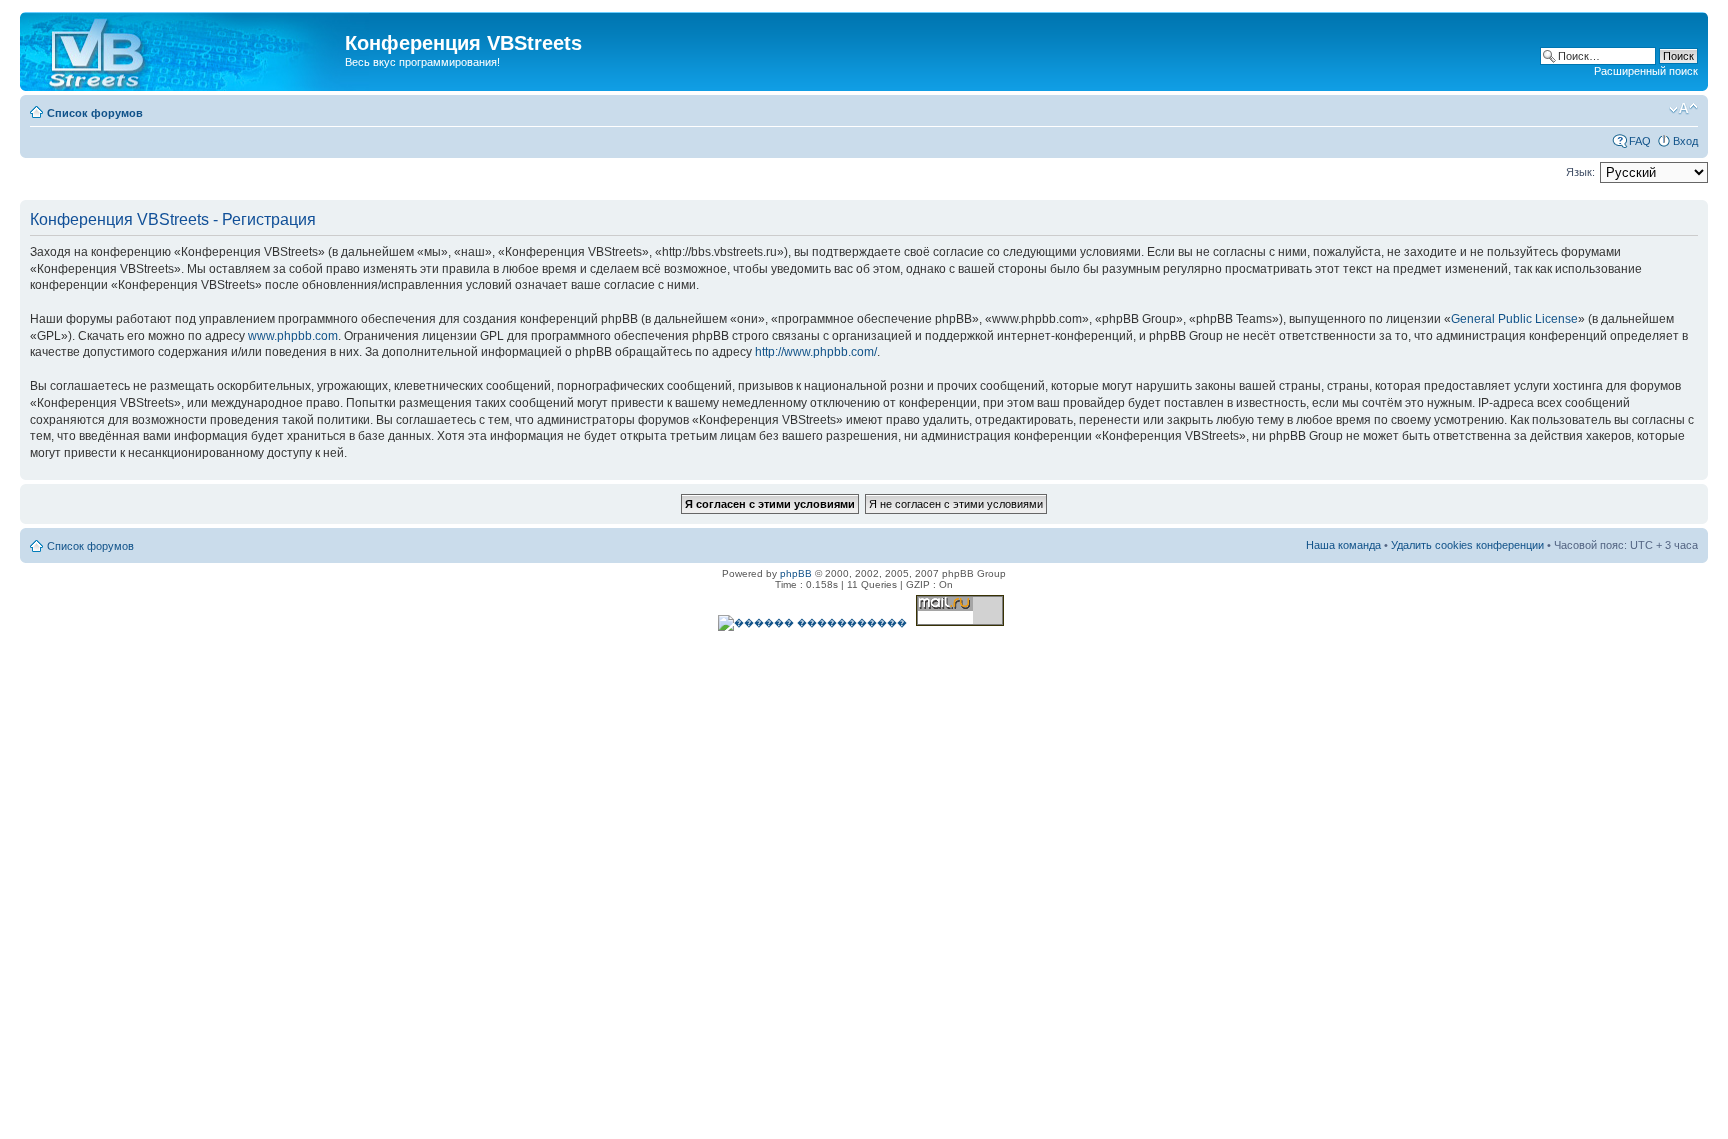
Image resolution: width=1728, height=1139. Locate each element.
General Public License (1514, 319)
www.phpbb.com (293, 336)
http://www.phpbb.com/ (816, 352)
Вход (1685, 141)
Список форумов (95, 113)
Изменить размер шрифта (1683, 109)
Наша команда (1343, 545)
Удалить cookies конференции (1467, 545)
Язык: (1580, 172)
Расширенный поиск (1646, 71)
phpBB (796, 573)
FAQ (1640, 141)
